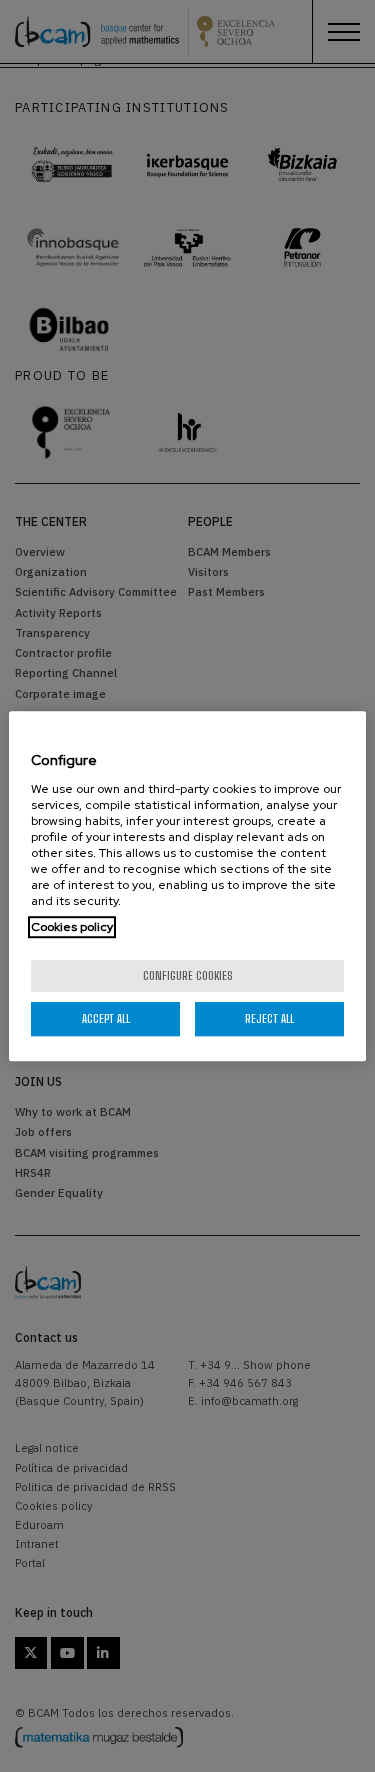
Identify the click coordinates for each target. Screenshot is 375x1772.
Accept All (106, 1018)
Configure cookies (188, 975)
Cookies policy (72, 927)
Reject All (269, 1018)
